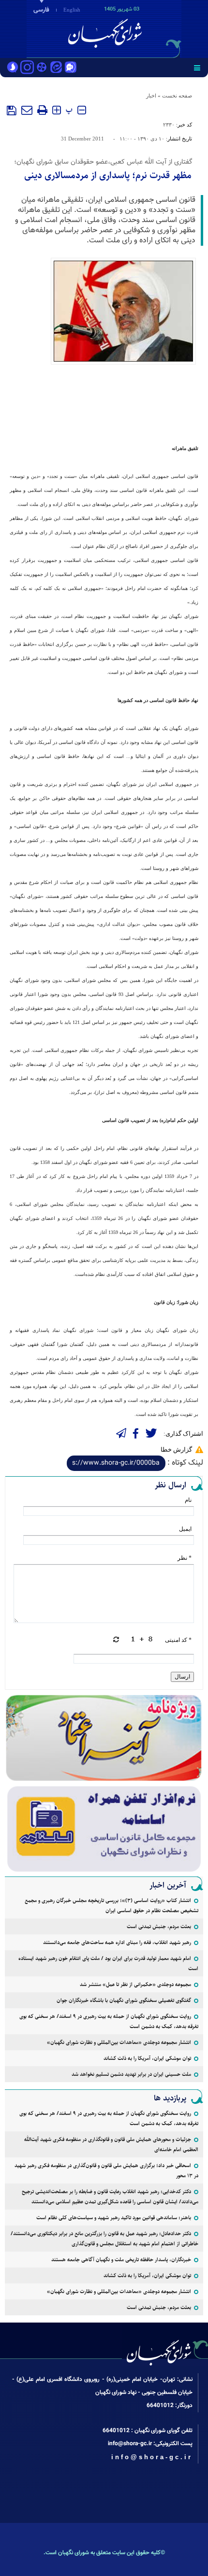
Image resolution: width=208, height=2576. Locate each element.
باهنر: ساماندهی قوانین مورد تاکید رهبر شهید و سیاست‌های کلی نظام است (114, 2218)
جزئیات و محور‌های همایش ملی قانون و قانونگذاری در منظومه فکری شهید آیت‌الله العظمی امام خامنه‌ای (111, 2144)
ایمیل (185, 1529)
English (72, 10)
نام (188, 1500)
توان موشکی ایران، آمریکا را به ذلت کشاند (147, 2058)
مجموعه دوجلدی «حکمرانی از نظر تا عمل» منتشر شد (135, 1984)
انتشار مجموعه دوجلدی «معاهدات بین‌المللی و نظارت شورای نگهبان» (119, 2042)
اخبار (151, 96)
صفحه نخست (177, 96)
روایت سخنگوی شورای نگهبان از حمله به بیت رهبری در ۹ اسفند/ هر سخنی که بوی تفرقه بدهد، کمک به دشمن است (109, 2021)
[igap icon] (71, 68)
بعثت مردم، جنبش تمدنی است (159, 1926)
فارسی (41, 10)
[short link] (116, 1463)
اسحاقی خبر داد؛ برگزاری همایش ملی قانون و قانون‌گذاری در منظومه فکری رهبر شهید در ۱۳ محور (106, 2170)
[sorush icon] (13, 68)
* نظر (185, 1558)
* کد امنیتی (178, 1640)
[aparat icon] (42, 68)
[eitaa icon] (56, 68)
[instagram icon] (27, 68)
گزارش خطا (176, 1449)
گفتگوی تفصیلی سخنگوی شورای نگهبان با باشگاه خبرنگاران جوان (124, 2000)
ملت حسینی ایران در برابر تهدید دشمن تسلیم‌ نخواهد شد (131, 2074)
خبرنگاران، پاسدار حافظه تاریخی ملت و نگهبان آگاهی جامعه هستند (121, 2260)
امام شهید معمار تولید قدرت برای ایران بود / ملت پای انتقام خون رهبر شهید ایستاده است (108, 1963)
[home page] (152, 28)
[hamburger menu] (197, 68)
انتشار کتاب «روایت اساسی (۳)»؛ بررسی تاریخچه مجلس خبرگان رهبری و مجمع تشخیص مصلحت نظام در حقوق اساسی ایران (111, 1905)
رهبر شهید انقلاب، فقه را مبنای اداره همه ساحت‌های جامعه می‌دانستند (117, 1942)
